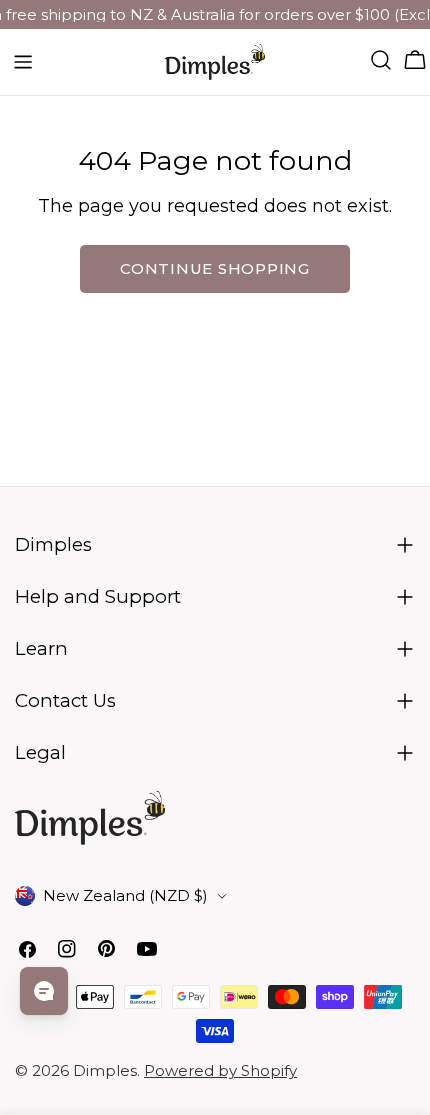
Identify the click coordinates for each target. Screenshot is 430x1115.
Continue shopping (215, 268)
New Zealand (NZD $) (125, 895)
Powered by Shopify (220, 1070)
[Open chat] (44, 991)
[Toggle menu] (23, 62)
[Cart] (415, 60)
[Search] (381, 60)
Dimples (105, 1070)
